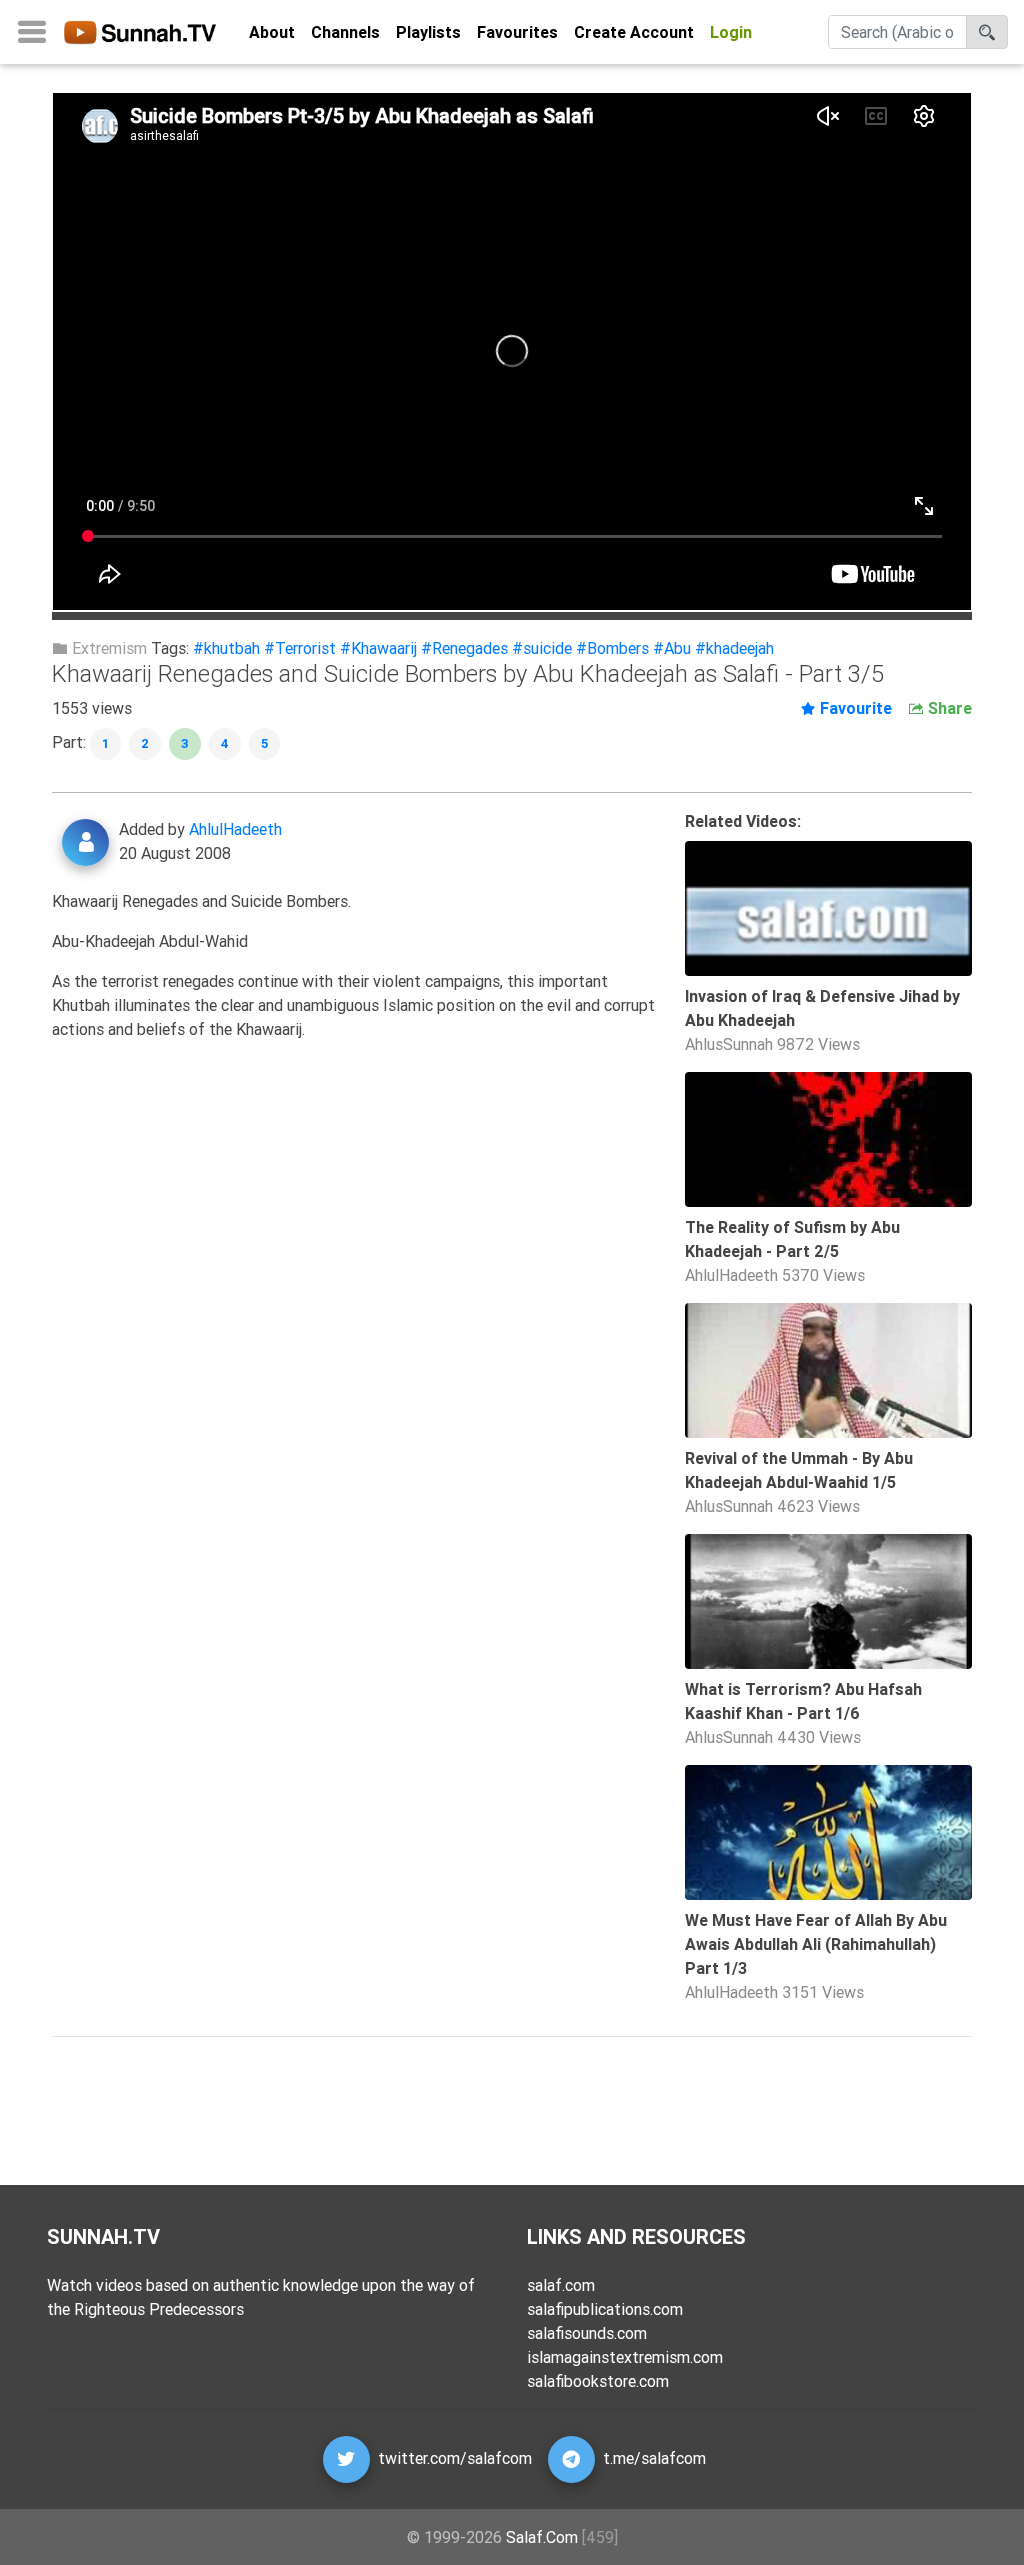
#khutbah (226, 648)
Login (731, 32)
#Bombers (612, 648)
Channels (345, 32)
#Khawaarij (378, 648)
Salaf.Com (542, 2537)
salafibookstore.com (598, 2381)
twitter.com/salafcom (455, 2458)
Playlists (428, 32)
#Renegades (464, 648)
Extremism (107, 648)
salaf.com (561, 2285)
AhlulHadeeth (235, 829)
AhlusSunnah (729, 1044)
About (272, 32)
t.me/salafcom (654, 2458)
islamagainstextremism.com (625, 2357)
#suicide (542, 648)
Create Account (634, 32)
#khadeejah (734, 648)
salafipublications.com (605, 2309)
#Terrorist (300, 648)
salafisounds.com (587, 2333)
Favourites (517, 32)
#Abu (672, 648)
